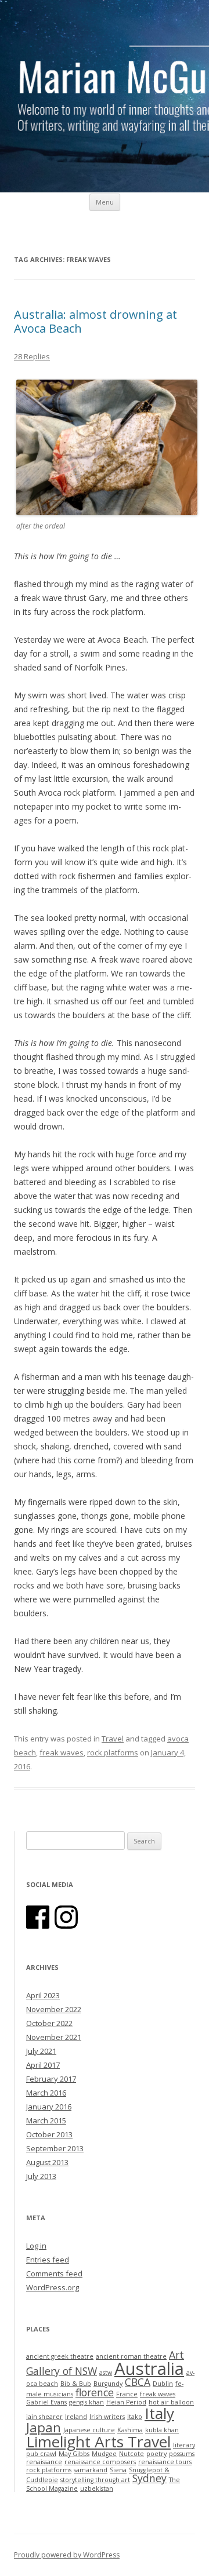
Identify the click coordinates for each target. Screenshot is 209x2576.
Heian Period (126, 2402)
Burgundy (108, 2384)
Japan (44, 2427)
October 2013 (49, 2134)
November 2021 (54, 2037)
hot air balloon (171, 2402)
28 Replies (32, 356)
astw (106, 2373)
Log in (36, 2246)
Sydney (149, 2478)
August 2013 (47, 2162)
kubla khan (162, 2430)
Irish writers (107, 2417)
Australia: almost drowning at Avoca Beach (96, 321)
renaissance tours (165, 2462)
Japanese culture (89, 2430)
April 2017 (43, 2065)
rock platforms (113, 1752)
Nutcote (131, 2454)
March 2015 (46, 2120)
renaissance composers (100, 2462)
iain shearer (44, 2417)
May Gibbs (74, 2454)
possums (182, 2454)
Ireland (76, 2417)
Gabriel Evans (46, 2402)
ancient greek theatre (60, 2356)
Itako (135, 2417)
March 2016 (46, 2093)
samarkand (91, 2470)
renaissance (44, 2462)
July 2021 (41, 2051)
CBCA (138, 2382)
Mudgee (104, 2454)
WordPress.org (53, 2287)
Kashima (130, 2430)
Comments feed (54, 2273)
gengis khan (87, 2402)
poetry (156, 2454)
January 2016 (49, 2107)
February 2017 (51, 2079)
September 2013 (55, 2148)
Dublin (163, 2384)
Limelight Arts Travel (98, 2442)
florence (95, 2392)
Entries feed (48, 2260)
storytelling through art (95, 2480)
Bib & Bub (76, 2384)
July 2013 (41, 2176)
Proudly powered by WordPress (67, 2555)
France (127, 2394)
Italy (159, 2413)
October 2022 (49, 2023)
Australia (149, 2369)
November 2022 (54, 2009)
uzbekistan (97, 2488)
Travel (113, 1739)
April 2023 (43, 1995)
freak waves (62, 1752)
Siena (118, 2470)
